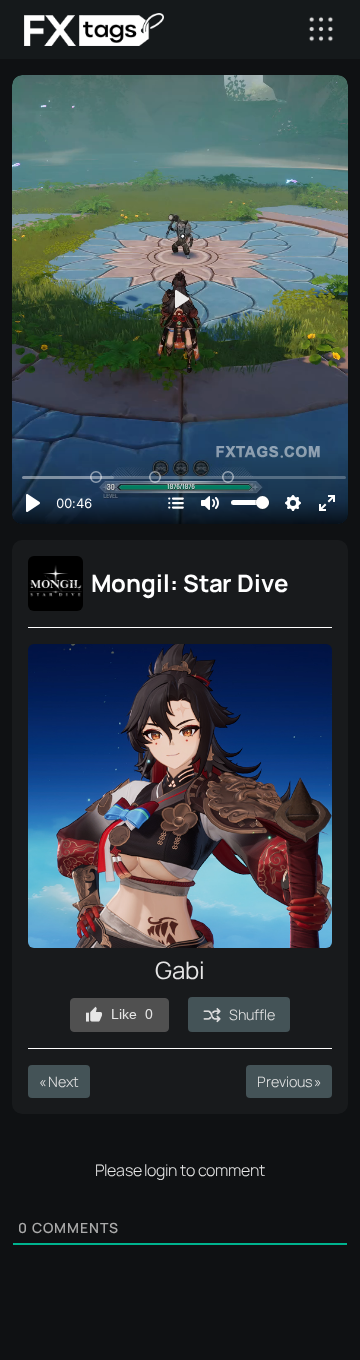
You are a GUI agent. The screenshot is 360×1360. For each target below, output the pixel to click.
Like (132, 1014)
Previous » (289, 1081)
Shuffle (251, 1014)
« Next (59, 1081)
